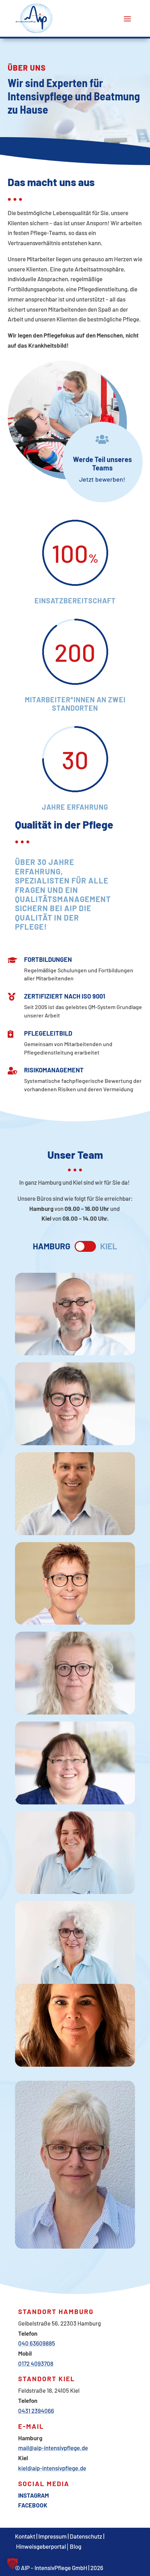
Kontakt (25, 2536)
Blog (76, 2546)
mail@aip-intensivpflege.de (53, 2448)
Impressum (52, 2536)
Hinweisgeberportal (41, 2546)
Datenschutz (86, 2536)
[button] (13, 2563)
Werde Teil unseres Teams (102, 463)
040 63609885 (37, 2343)
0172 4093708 (36, 2363)
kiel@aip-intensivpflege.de (52, 2468)
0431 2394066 (36, 2411)
